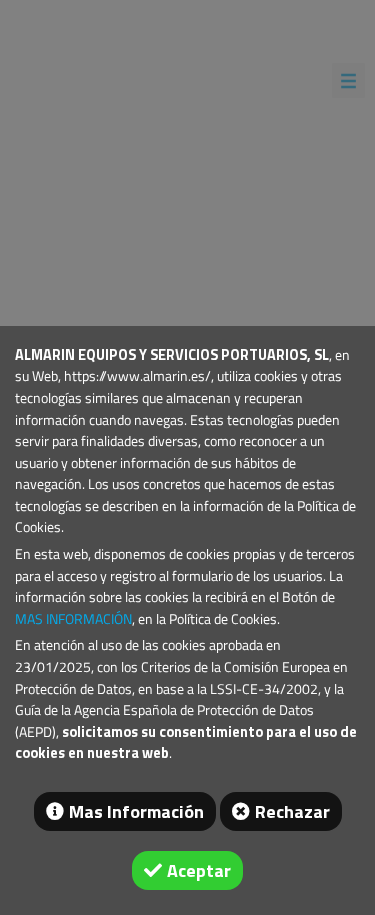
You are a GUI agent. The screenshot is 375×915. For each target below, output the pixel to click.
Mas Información (136, 811)
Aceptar (199, 870)
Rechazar (292, 811)
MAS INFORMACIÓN (73, 619)
